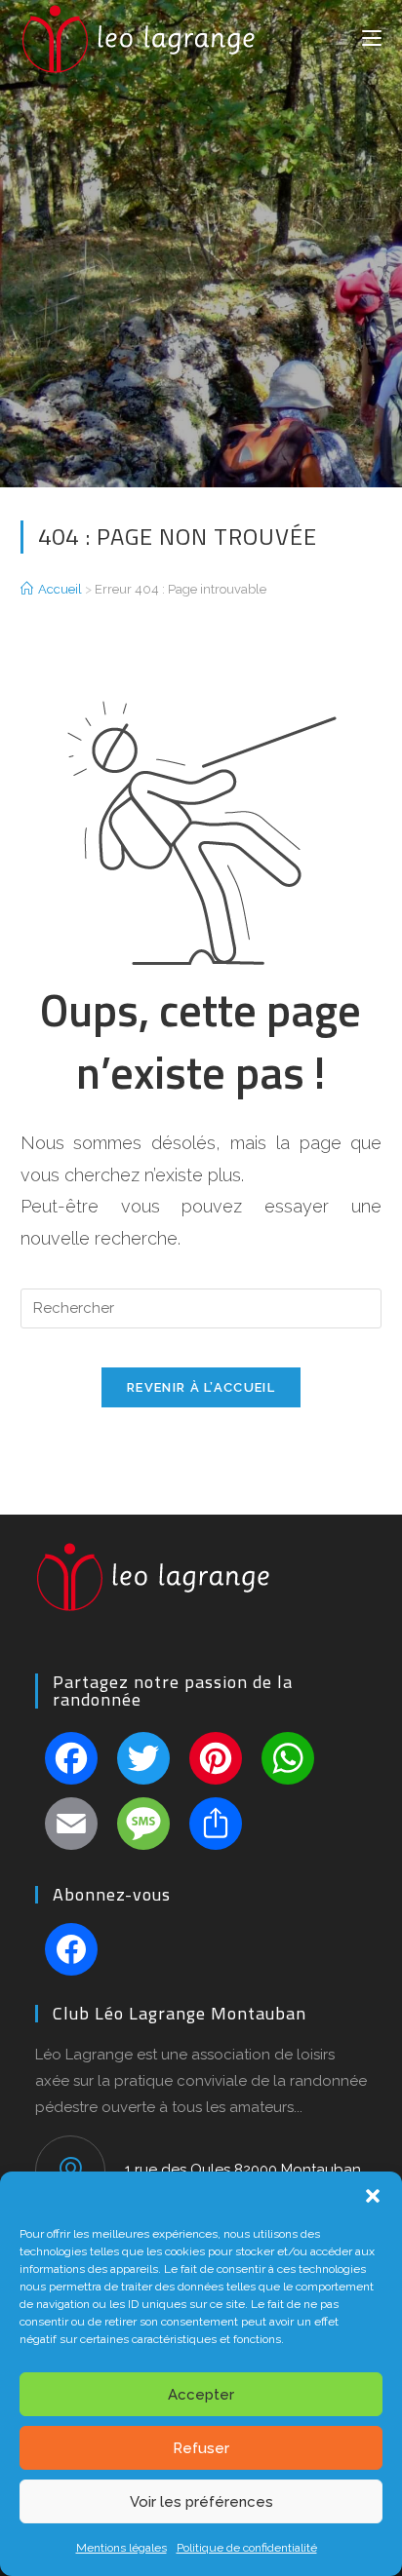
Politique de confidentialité (247, 2548)
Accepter (201, 2395)
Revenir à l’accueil (201, 1387)
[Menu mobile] (372, 36)
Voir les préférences (201, 2502)
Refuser (201, 2448)
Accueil (60, 589)
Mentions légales (121, 2548)
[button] (373, 2196)
